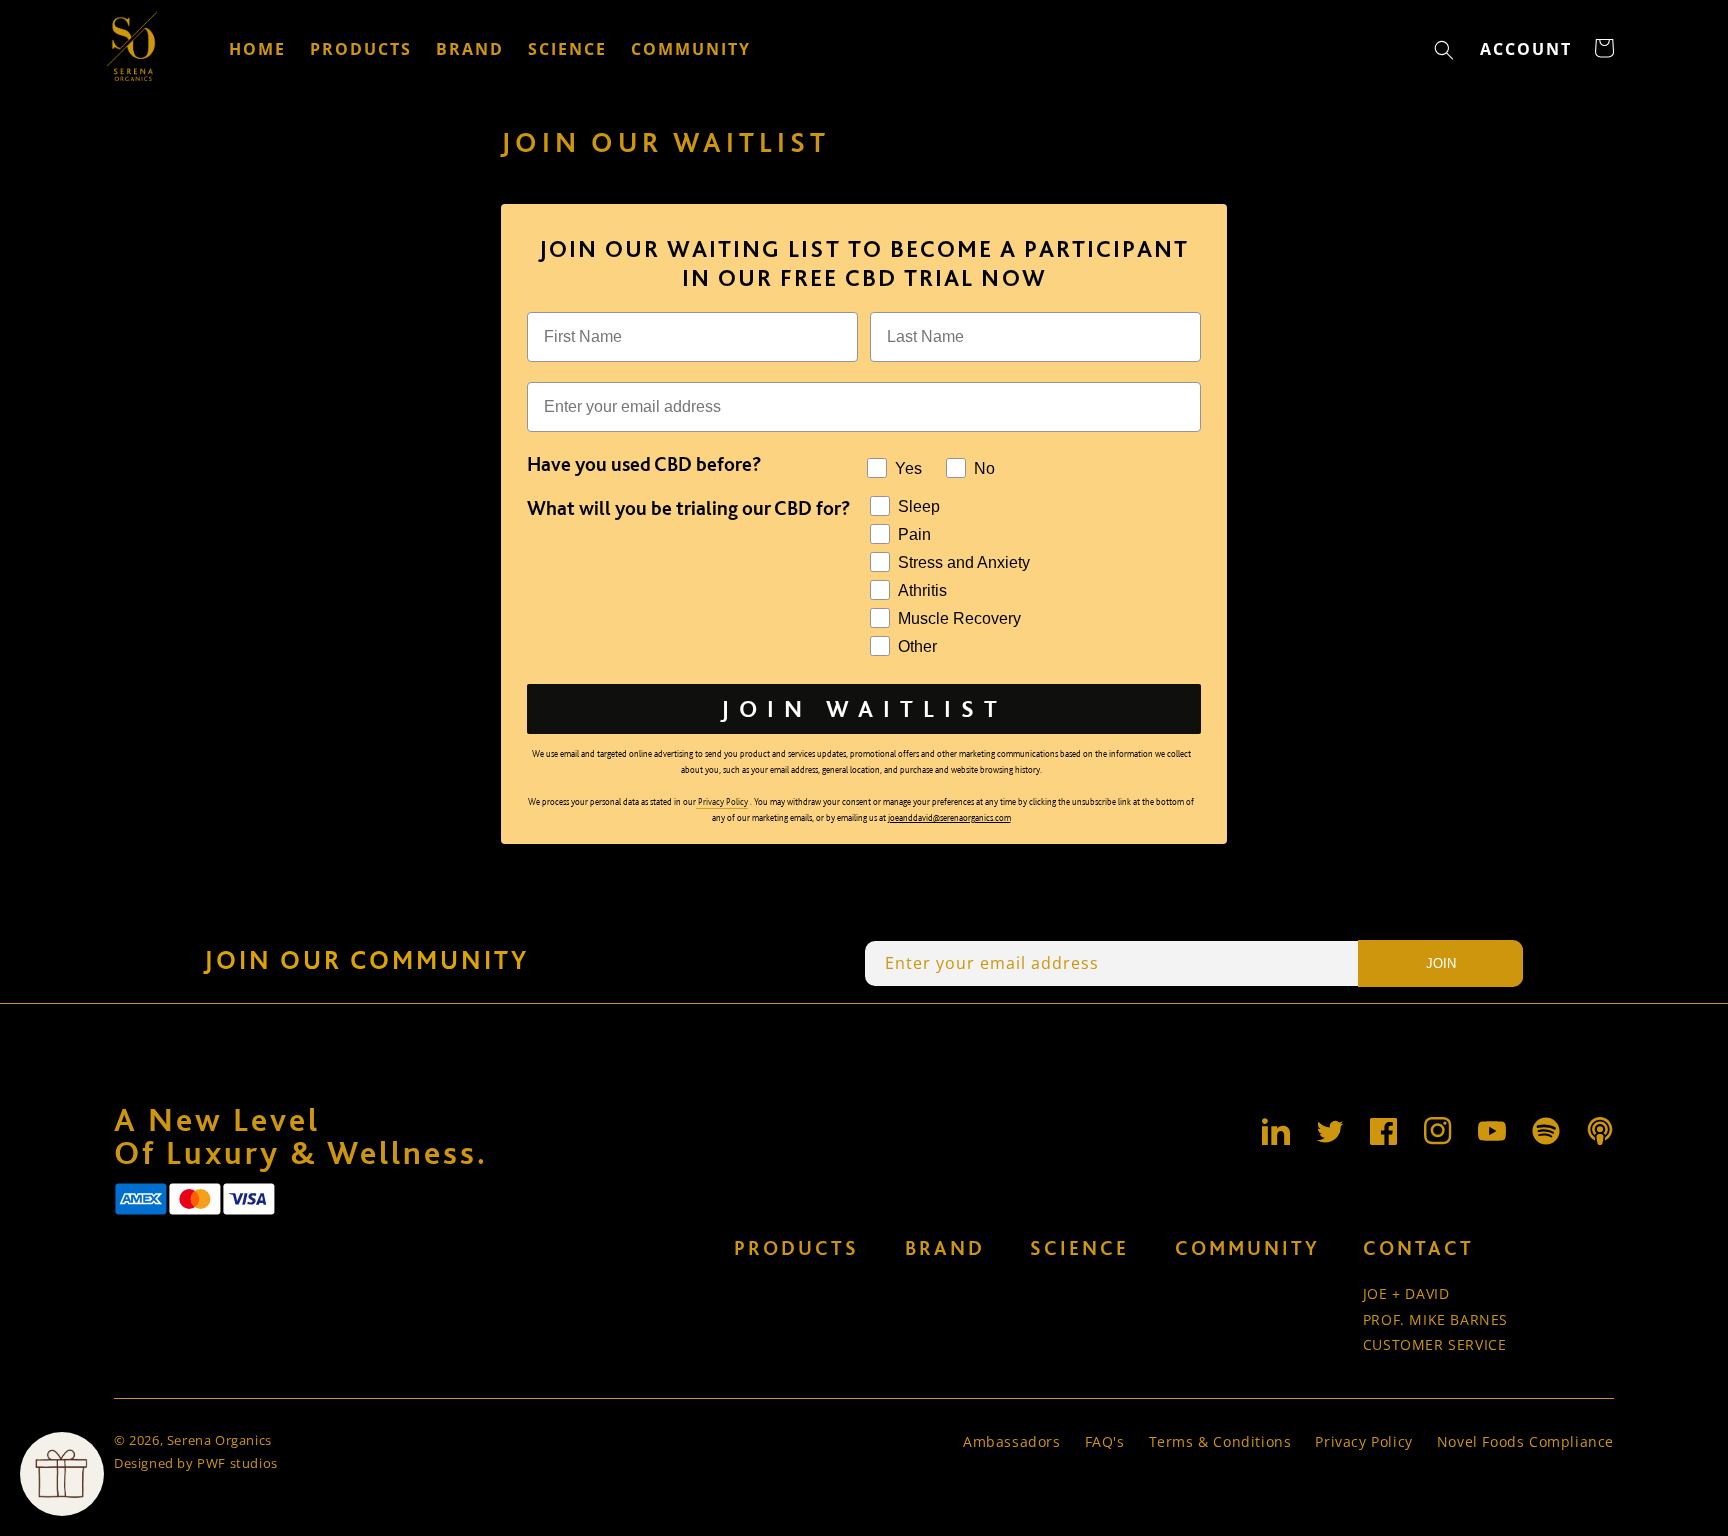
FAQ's (1105, 1441)
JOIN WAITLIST (864, 708)
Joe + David (1406, 1293)
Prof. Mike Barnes (1435, 1319)
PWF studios (237, 1463)
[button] (1444, 50)
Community (1247, 1248)
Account (1531, 54)
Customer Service (1435, 1344)
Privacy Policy (1363, 1441)
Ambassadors (1012, 1441)
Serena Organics (219, 1440)
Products (796, 1248)
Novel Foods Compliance (1525, 1441)
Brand (945, 1248)
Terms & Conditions (1220, 1441)
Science (1079, 1248)
